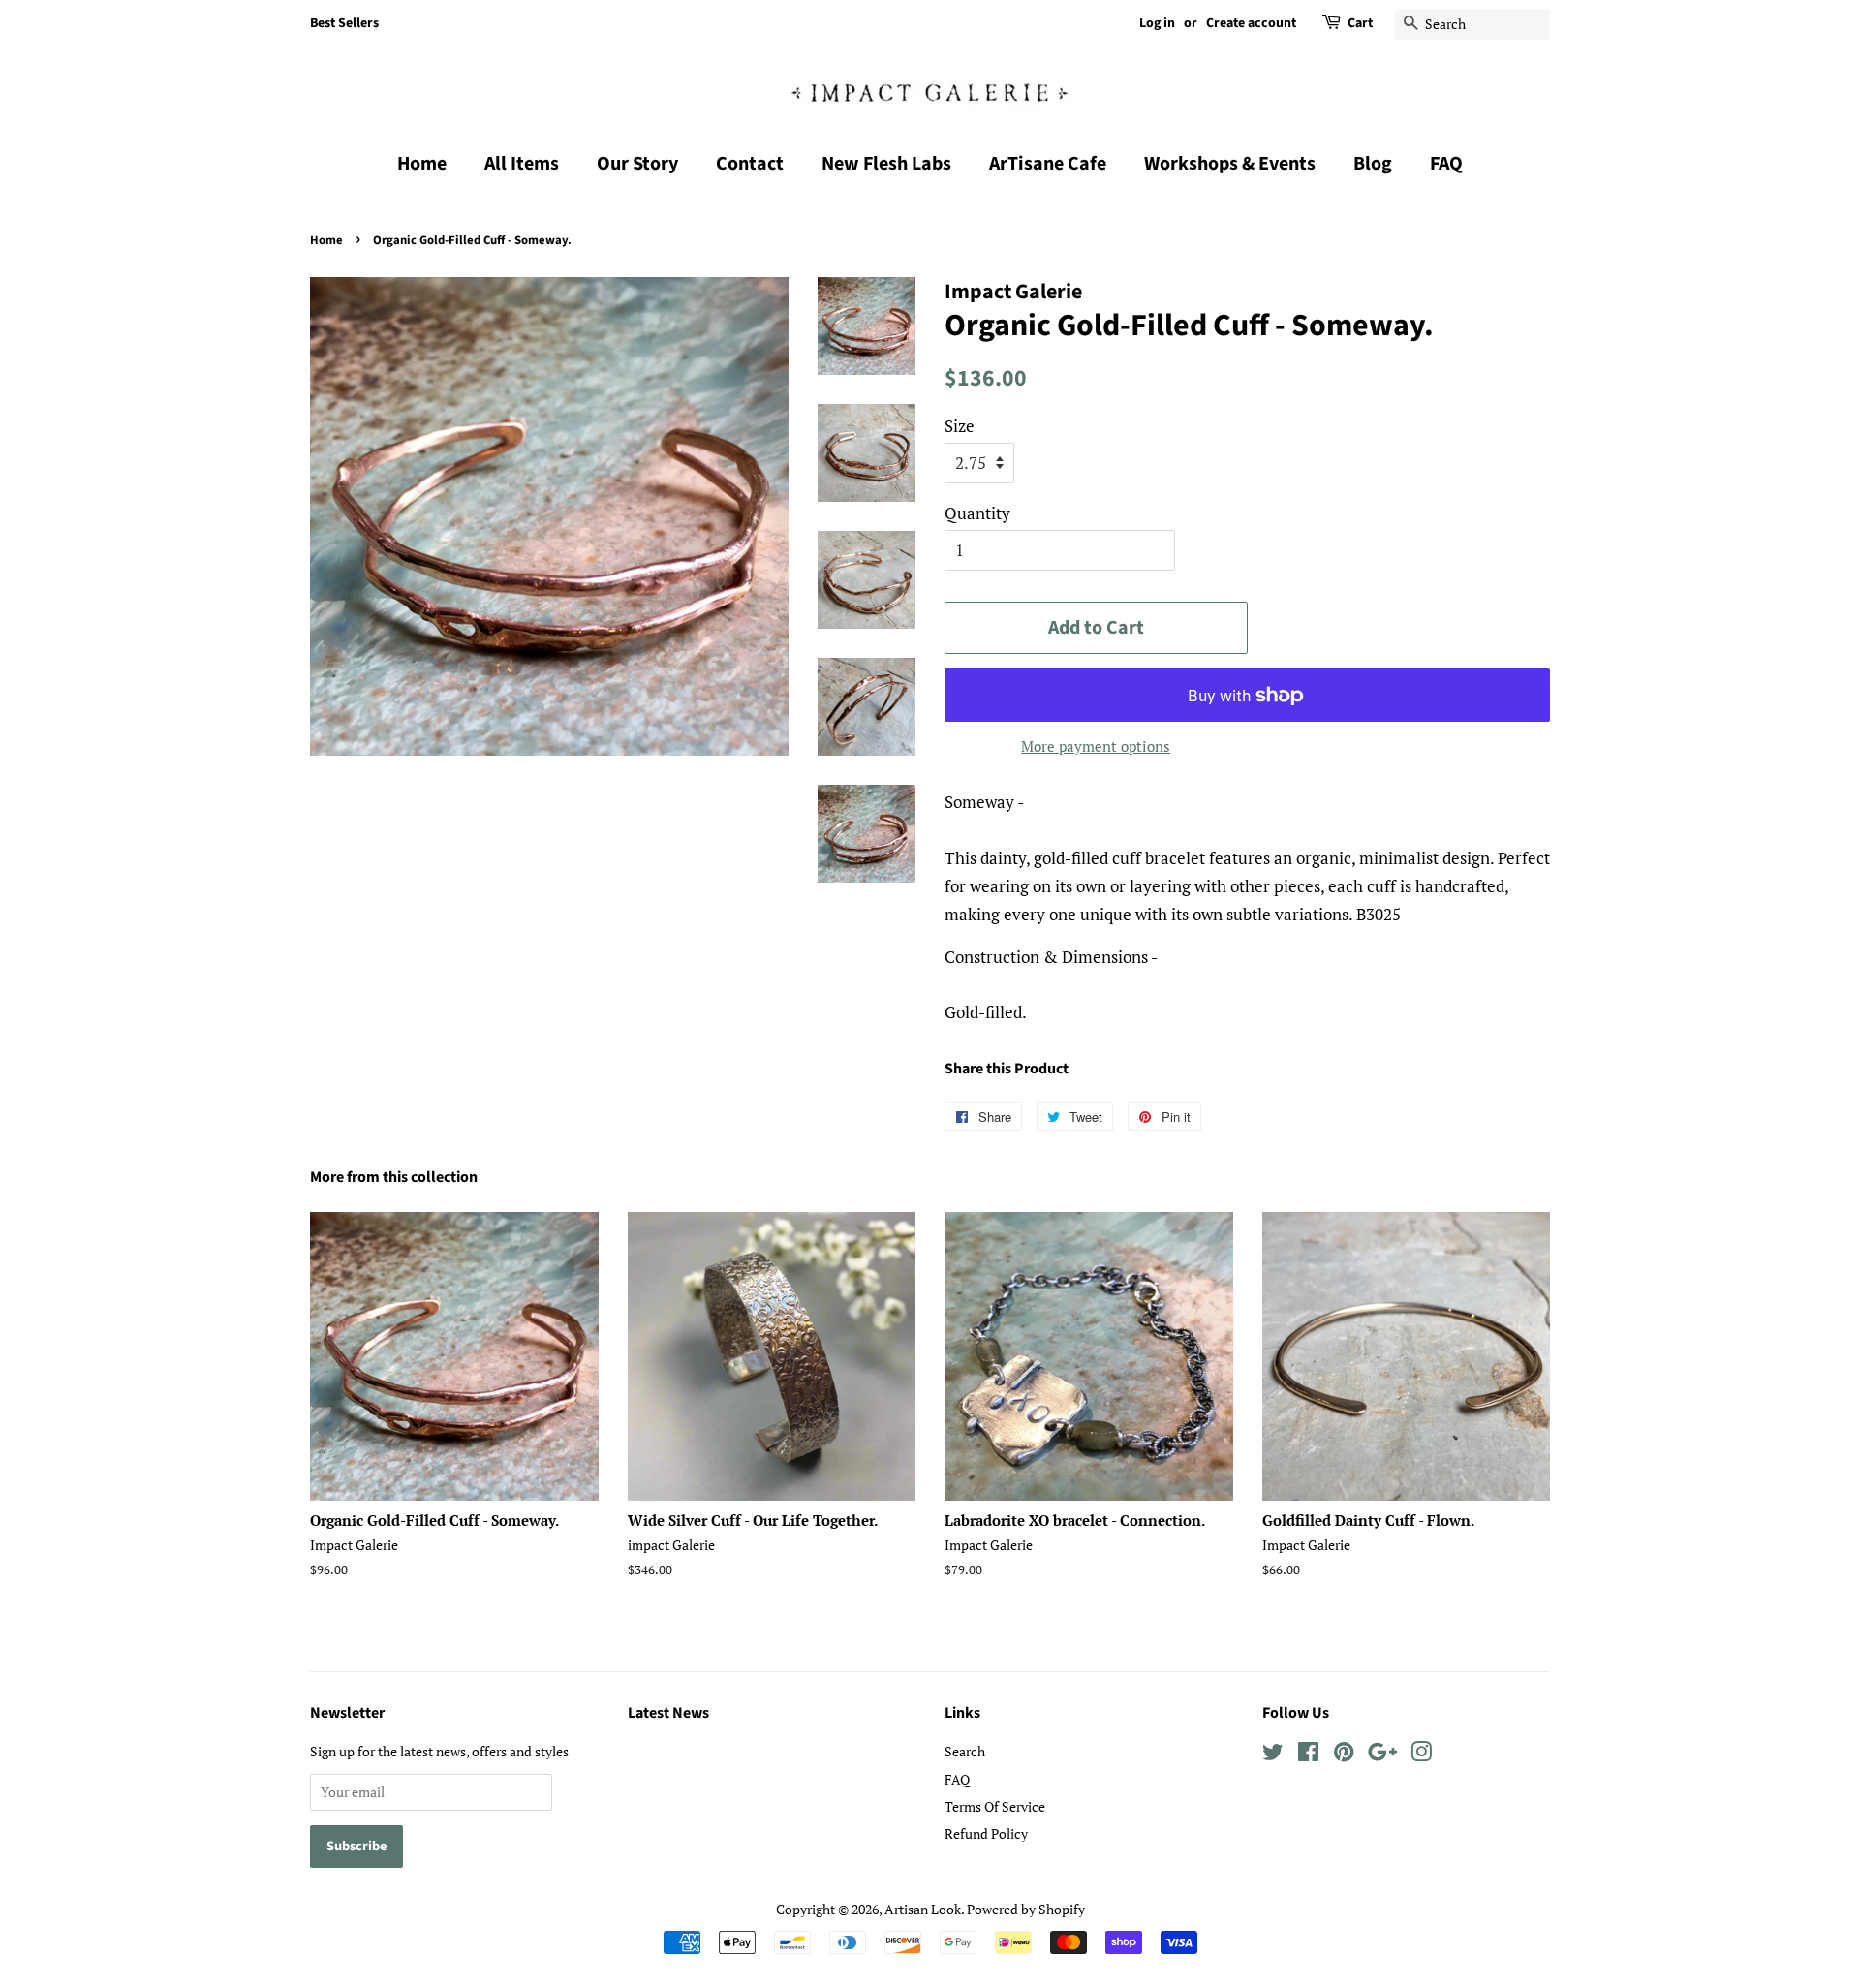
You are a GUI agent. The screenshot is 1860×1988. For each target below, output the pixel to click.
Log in (1157, 23)
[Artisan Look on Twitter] (1273, 1755)
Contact (750, 164)
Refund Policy (986, 1833)
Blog (1373, 164)
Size (960, 426)
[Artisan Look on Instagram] (1421, 1755)
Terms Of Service (995, 1806)
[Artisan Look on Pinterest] (1344, 1755)
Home (422, 164)
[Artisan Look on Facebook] (1308, 1755)
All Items (522, 164)
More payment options (1096, 746)
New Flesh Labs (886, 164)
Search (965, 1751)
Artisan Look (923, 1909)
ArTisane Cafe (1048, 164)
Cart (1360, 23)
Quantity (977, 513)
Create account (1251, 23)
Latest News (668, 1713)
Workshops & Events (1230, 164)
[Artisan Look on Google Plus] (1382, 1755)
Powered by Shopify (1026, 1909)
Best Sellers (344, 23)
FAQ (1446, 164)
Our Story (637, 164)
